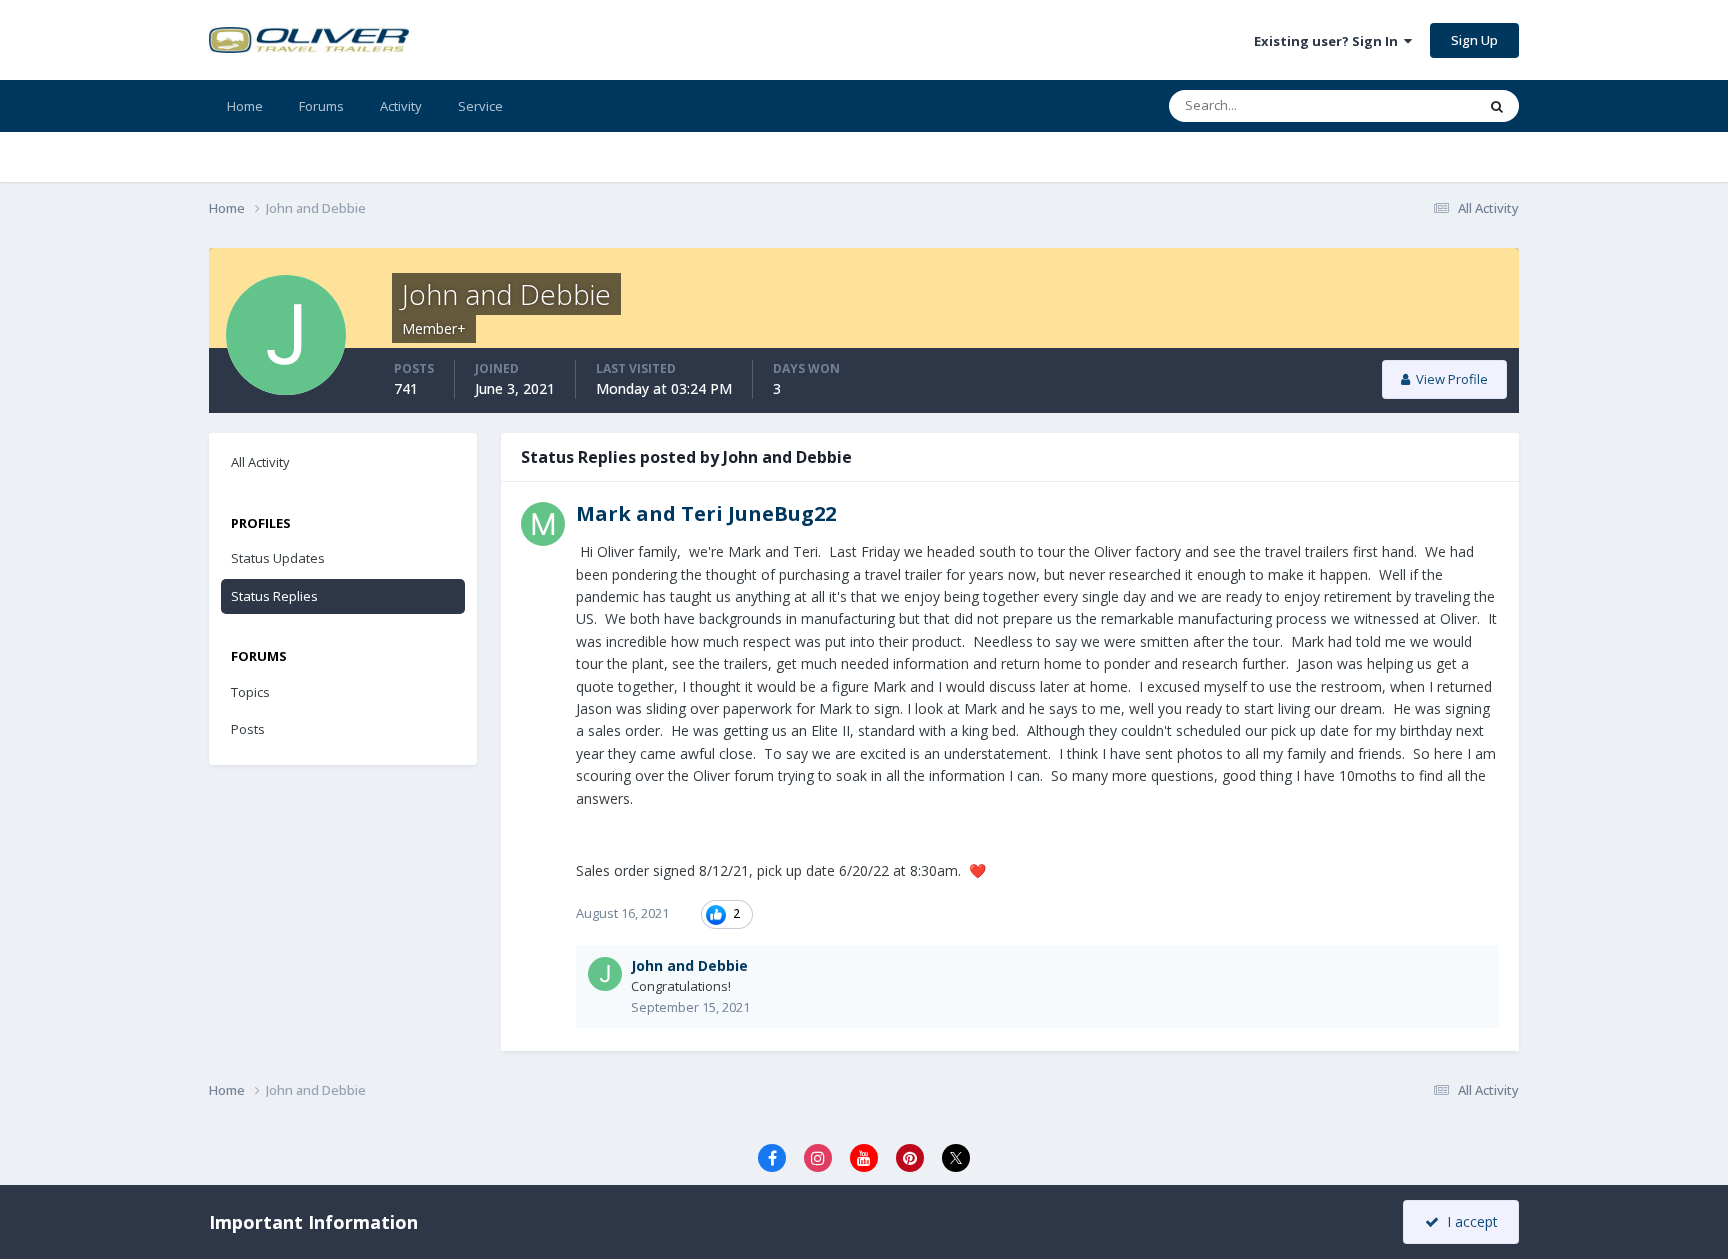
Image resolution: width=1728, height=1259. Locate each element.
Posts (248, 729)
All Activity (260, 462)
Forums (321, 106)
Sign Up (1474, 40)
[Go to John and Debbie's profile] (605, 974)
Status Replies (274, 596)
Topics (250, 692)
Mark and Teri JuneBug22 (706, 513)
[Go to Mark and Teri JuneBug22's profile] (543, 524)
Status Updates (278, 558)
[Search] (1497, 106)
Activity (401, 106)
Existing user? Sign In (1329, 41)
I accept (1468, 1221)
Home (245, 106)
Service (480, 106)
